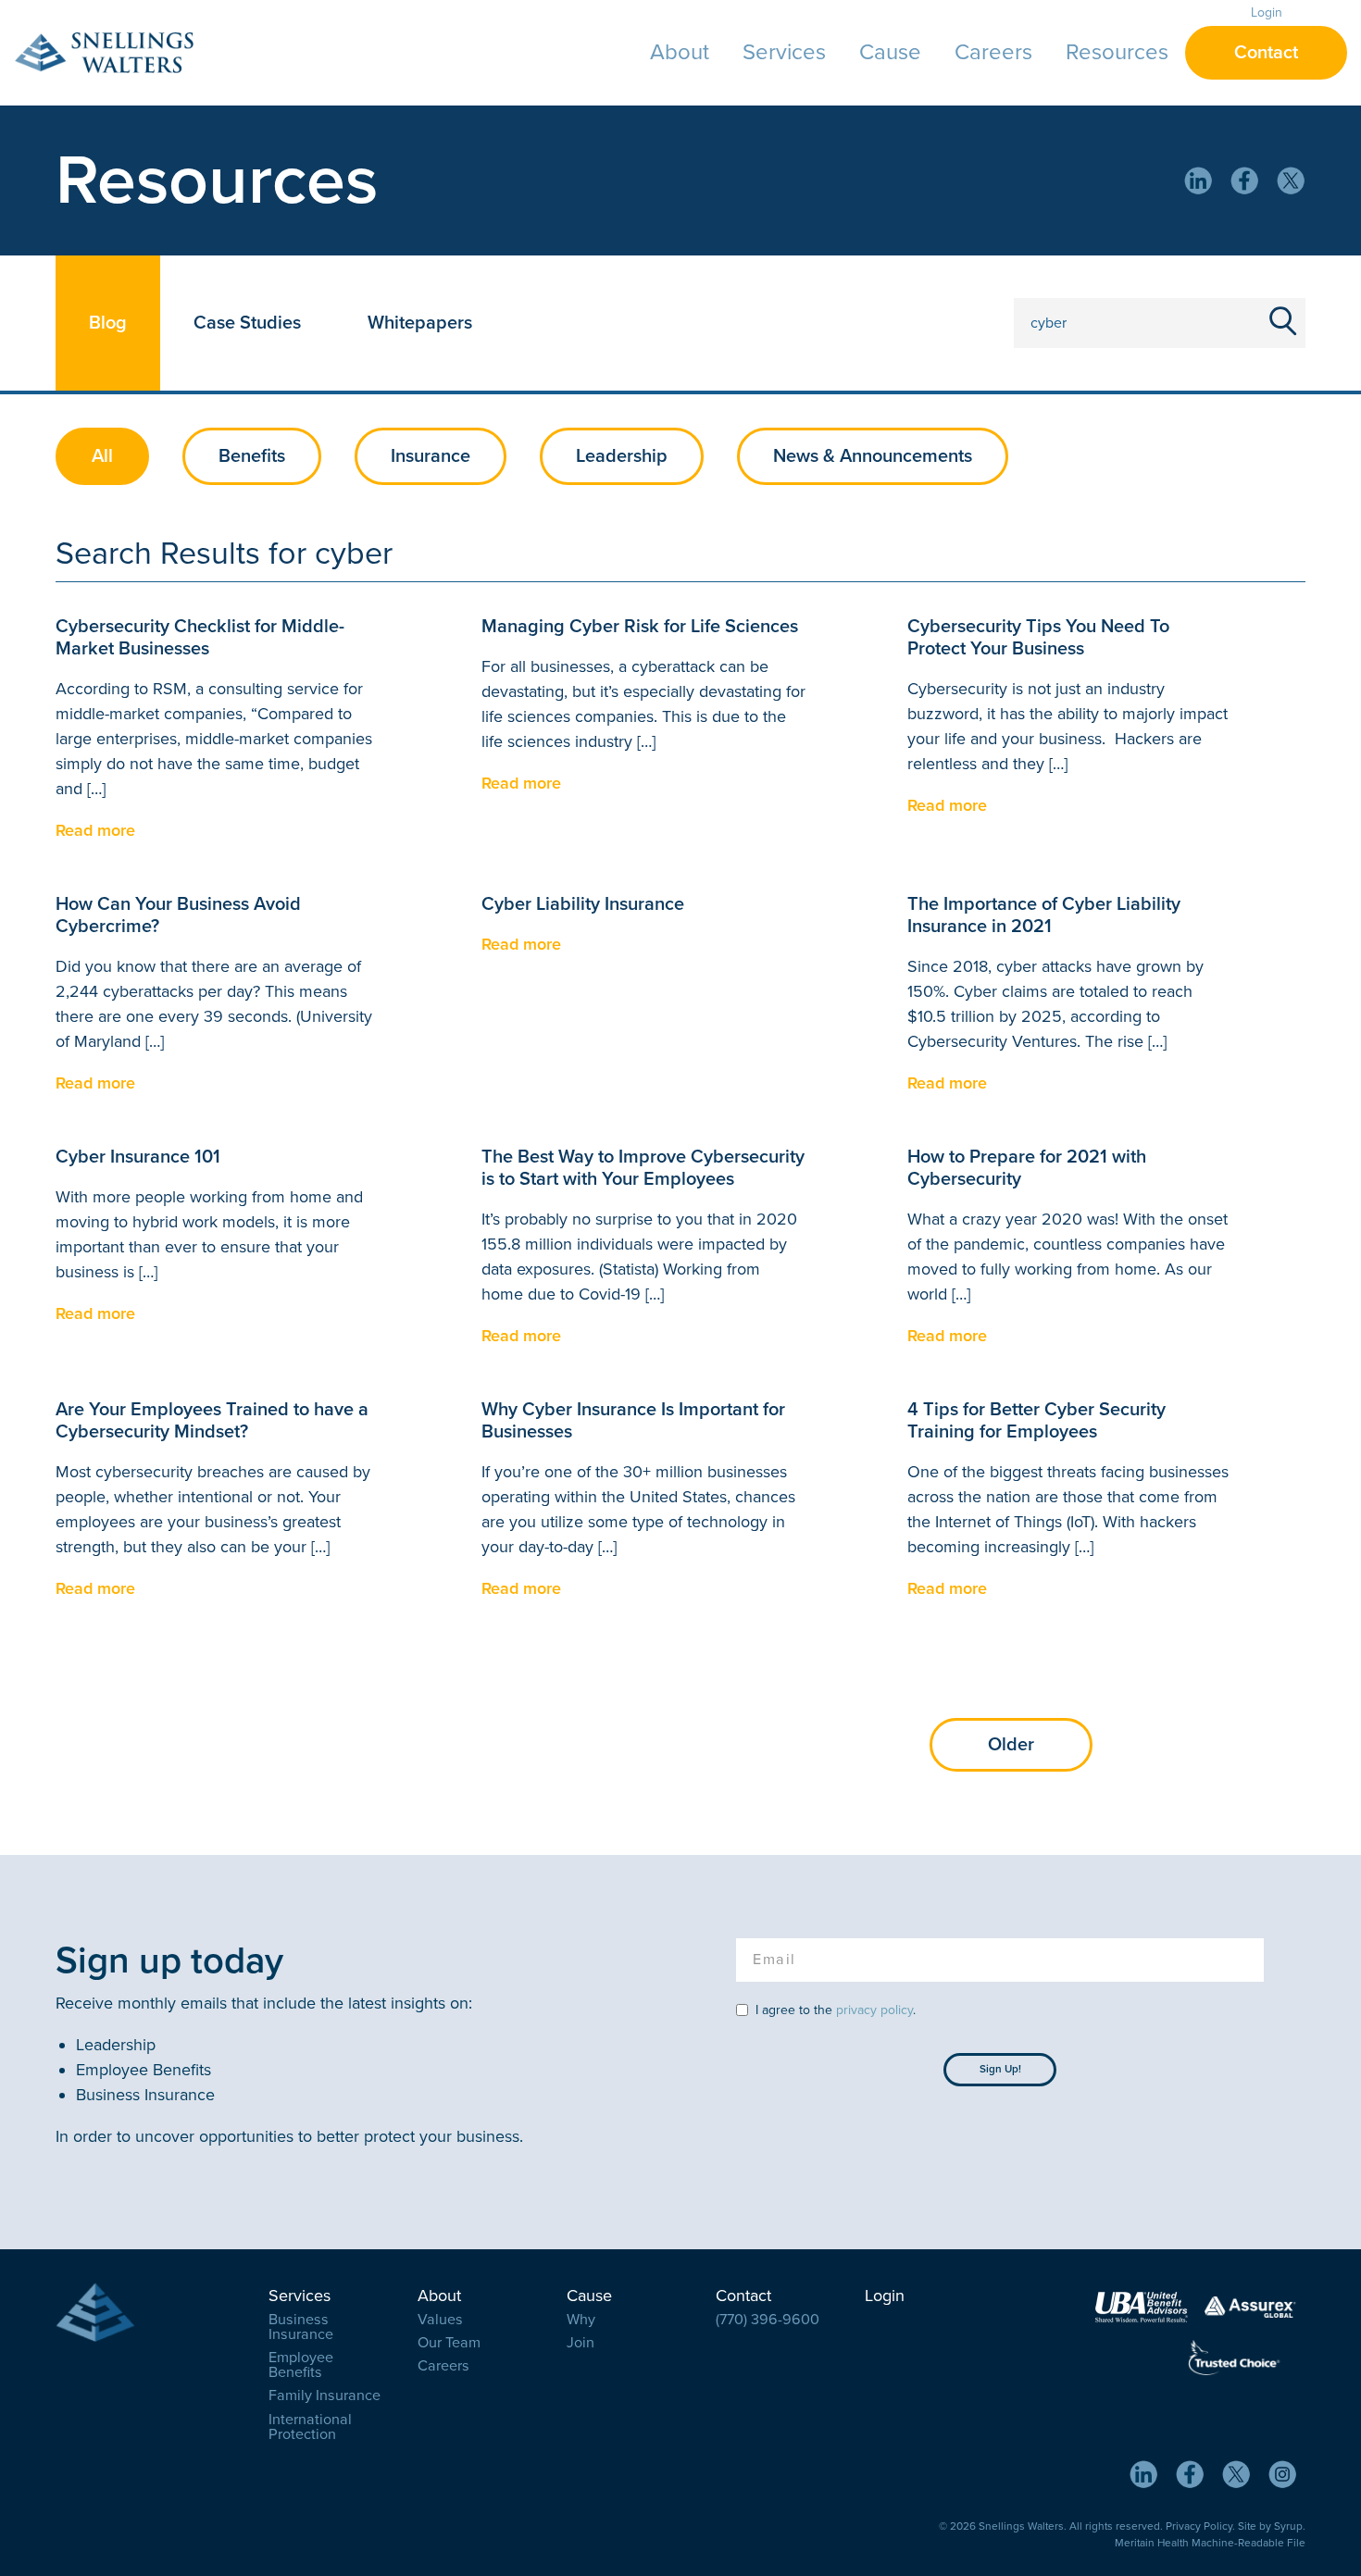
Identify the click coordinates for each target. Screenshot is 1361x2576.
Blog (108, 323)
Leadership (622, 456)
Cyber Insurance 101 (138, 1157)
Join (581, 2343)
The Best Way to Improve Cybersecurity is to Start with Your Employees (643, 1168)
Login (1267, 12)
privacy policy (874, 2010)
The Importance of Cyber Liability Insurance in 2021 (1044, 915)
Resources (1117, 52)
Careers (993, 52)
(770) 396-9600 (768, 2320)
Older (1011, 1745)
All (102, 456)
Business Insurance (301, 2327)
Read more (95, 830)
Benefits (252, 456)
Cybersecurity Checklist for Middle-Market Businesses (200, 638)
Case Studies (247, 323)
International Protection (310, 2427)
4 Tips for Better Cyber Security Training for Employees (1036, 1421)
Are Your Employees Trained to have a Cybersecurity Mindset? (212, 1421)
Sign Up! (1000, 2069)
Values (440, 2320)
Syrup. (1290, 2526)
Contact (1266, 53)
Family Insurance (325, 2396)
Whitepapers (420, 323)
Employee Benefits (301, 2365)
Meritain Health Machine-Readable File (1210, 2543)
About (680, 52)
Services (784, 52)
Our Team (449, 2343)
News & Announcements (873, 456)
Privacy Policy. (1200, 2526)
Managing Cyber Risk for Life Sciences (640, 627)
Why (581, 2320)
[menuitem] (680, 53)
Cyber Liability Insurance (583, 904)
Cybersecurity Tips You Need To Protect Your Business (1038, 638)
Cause (890, 52)
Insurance (431, 456)
